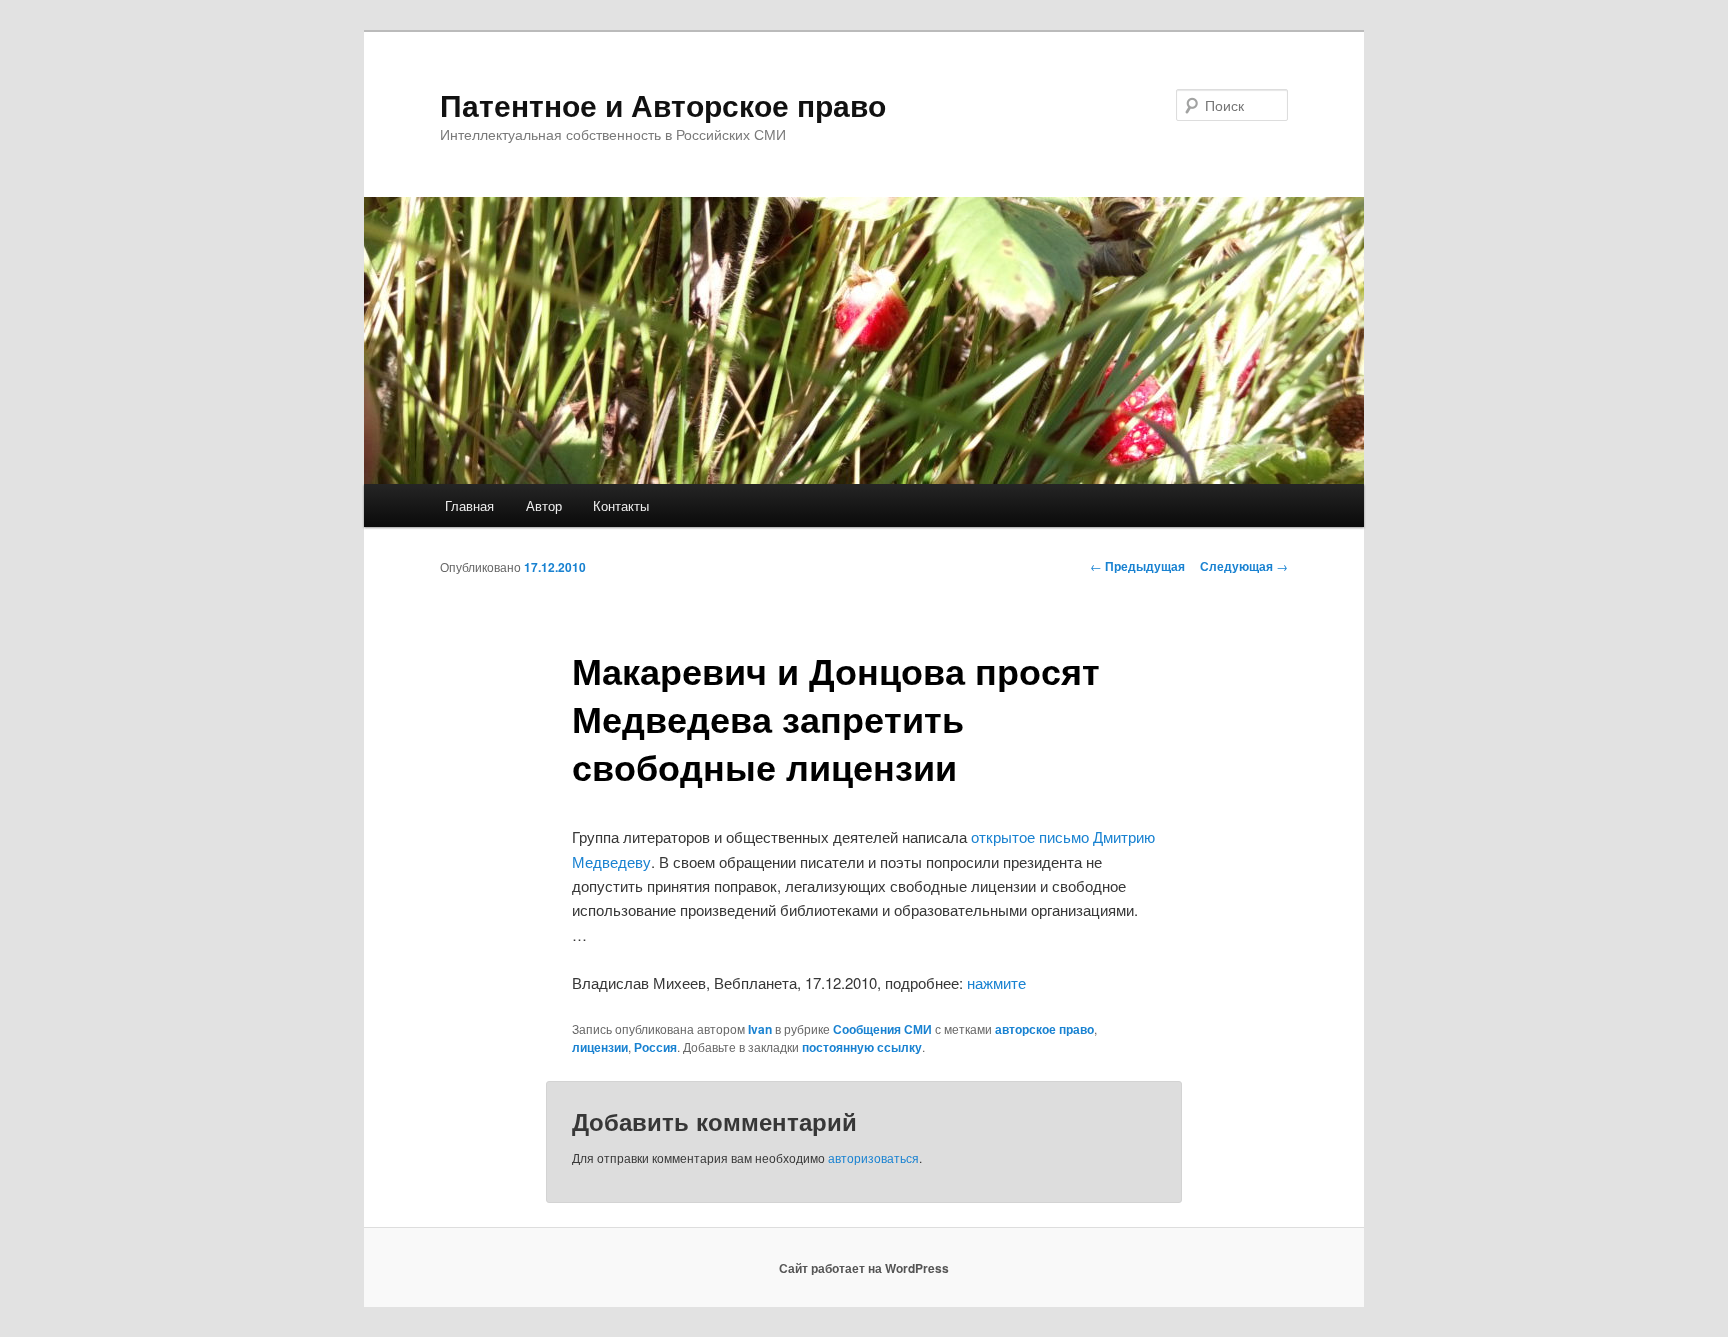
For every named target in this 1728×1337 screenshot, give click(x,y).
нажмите (996, 982)
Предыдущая (1137, 566)
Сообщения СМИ (882, 1029)
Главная (469, 505)
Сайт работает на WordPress (864, 1268)
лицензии (600, 1047)
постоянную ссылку (862, 1047)
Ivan (760, 1029)
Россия (655, 1047)
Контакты (621, 505)
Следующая (1244, 566)
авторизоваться (873, 1157)
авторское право (1044, 1029)
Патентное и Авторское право (663, 104)
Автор (544, 505)
